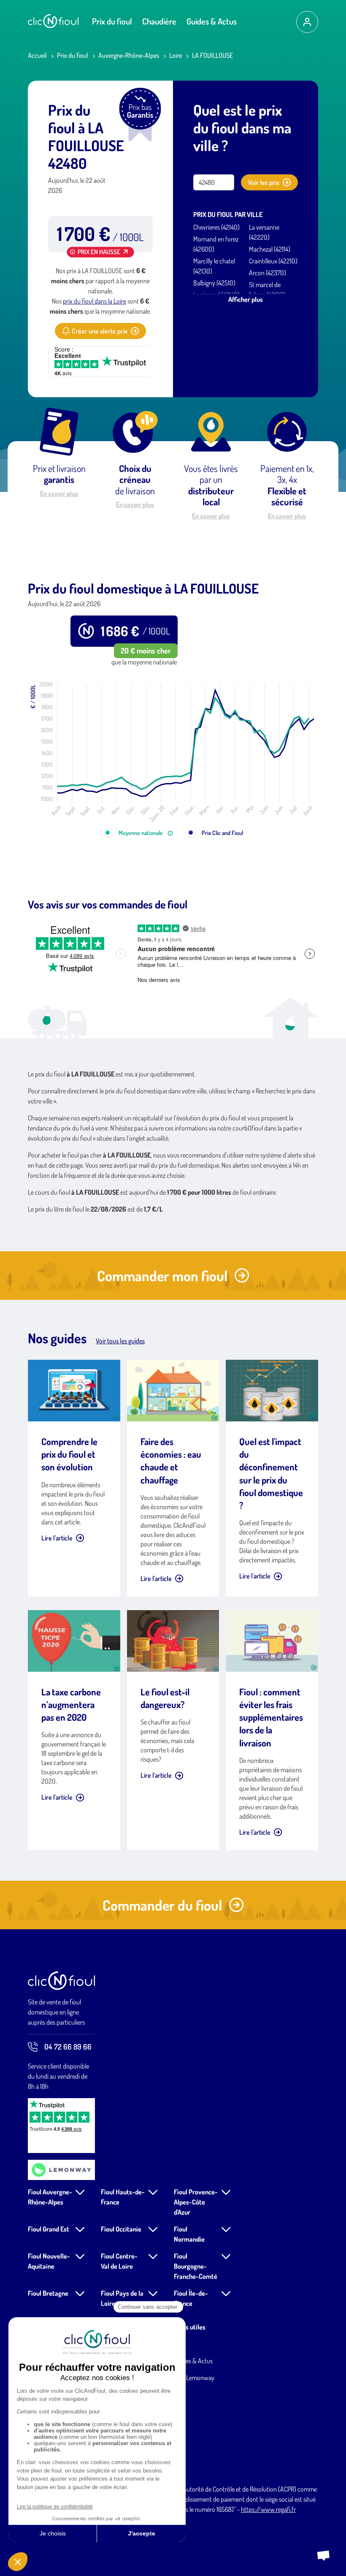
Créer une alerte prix (100, 331)
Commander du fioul (162, 1905)
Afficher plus (246, 299)
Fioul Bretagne (48, 2293)
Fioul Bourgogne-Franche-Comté (196, 2266)
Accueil (37, 55)
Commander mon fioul (162, 1276)
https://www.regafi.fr (268, 2509)
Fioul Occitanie (121, 2229)
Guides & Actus (212, 21)
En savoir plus (59, 494)
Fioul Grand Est (49, 2229)
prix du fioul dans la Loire (95, 301)
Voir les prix (264, 182)
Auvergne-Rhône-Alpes (129, 55)
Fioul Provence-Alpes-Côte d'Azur (196, 2202)
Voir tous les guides (120, 1341)
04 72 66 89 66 (68, 2047)
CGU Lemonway (194, 2378)
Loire (176, 55)
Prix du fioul (112, 21)
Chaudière (159, 21)
